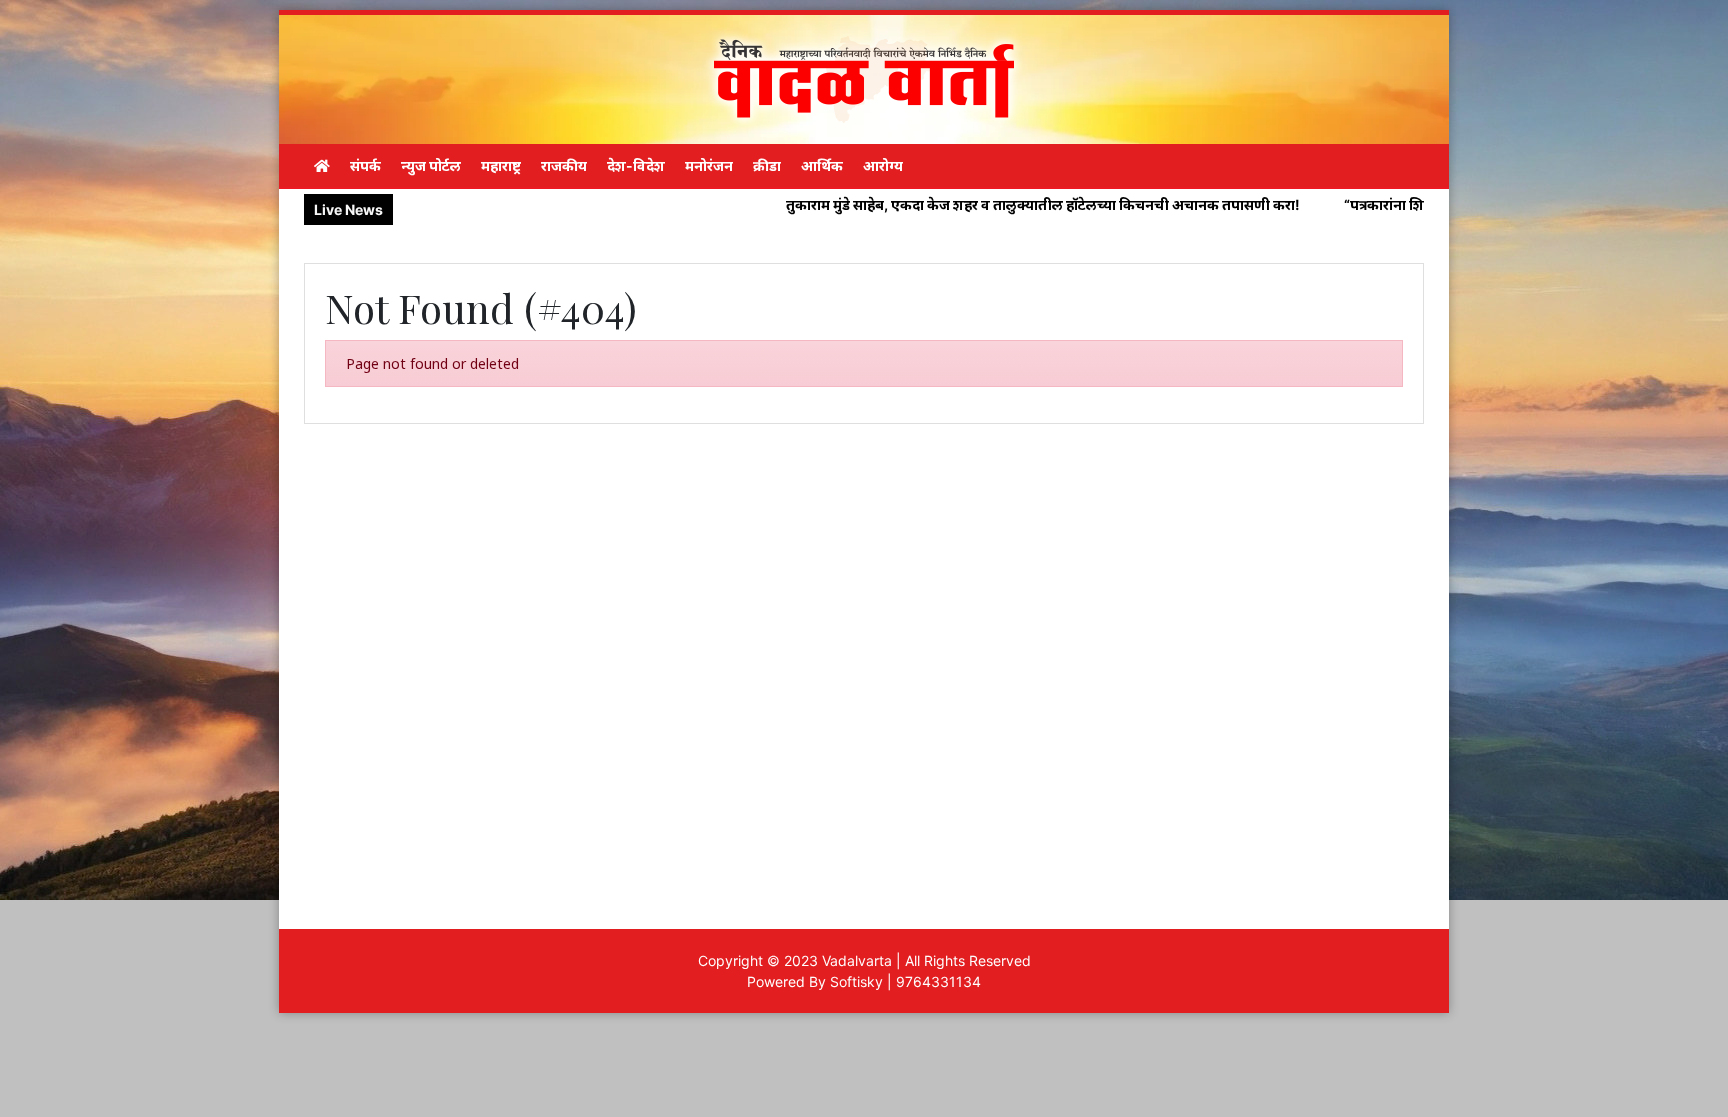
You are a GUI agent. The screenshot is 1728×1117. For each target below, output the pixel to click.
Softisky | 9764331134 (905, 981)
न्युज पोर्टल (431, 165)
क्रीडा (767, 165)
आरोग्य (883, 165)
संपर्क (365, 165)
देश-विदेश (636, 165)
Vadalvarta (857, 960)
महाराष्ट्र (501, 165)
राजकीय (564, 165)
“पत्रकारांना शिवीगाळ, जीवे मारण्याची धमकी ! (1390, 204)
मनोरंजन (709, 165)
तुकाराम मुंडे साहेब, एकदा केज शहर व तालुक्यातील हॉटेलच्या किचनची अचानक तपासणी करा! (962, 204)
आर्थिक (822, 165)
